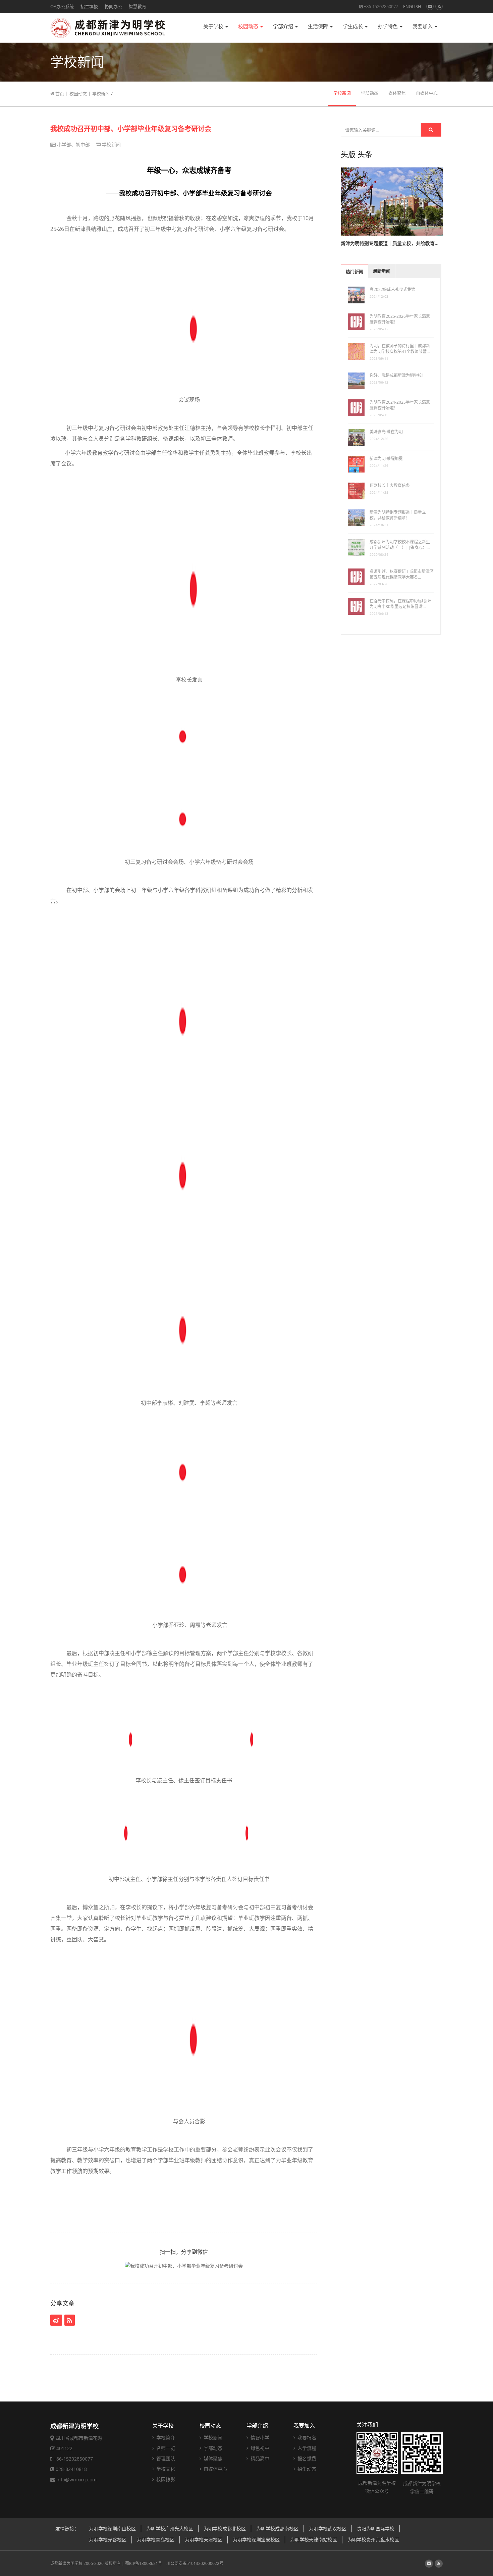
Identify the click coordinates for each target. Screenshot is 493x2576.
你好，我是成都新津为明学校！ (398, 375)
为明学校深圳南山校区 (112, 2529)
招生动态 (306, 2469)
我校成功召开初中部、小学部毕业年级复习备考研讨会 (131, 129)
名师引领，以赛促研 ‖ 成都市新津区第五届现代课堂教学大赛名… (402, 574)
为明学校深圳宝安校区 (256, 2540)
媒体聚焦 (397, 93)
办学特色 (388, 26)
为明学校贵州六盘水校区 (373, 2540)
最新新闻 (382, 271)
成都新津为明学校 (66, 2563)
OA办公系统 (62, 6)
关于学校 (214, 26)
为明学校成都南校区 (277, 2529)
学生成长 (353, 26)
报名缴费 (306, 2458)
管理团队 (165, 2458)
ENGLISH (412, 6)
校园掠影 (165, 2479)
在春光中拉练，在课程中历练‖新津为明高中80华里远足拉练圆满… (401, 604)
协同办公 (113, 6)
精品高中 (259, 2458)
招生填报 (89, 6)
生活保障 (319, 26)
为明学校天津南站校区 (314, 2540)
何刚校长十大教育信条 (390, 485)
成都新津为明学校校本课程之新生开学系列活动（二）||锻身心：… (400, 545)
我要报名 (306, 2438)
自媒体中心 (427, 93)
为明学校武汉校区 (328, 2529)
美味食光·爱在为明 (386, 432)
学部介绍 (284, 26)
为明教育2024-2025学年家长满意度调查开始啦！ (400, 405)
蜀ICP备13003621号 (144, 2563)
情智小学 (259, 2438)
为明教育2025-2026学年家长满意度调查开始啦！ (400, 319)
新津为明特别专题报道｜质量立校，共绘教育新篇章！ (398, 515)
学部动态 (370, 93)
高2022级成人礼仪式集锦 (392, 289)
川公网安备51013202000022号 (195, 2563)
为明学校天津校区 (204, 2540)
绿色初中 (259, 2448)
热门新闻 (354, 272)
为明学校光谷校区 (108, 2540)
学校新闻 (101, 94)
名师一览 (165, 2448)
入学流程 (306, 2448)
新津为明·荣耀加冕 (386, 459)
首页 (59, 94)
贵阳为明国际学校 (376, 2529)
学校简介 (165, 2438)
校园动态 (249, 26)
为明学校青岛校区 (156, 2540)
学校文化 (165, 2469)
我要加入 (423, 26)
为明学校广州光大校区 (170, 2529)
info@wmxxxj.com (76, 2480)
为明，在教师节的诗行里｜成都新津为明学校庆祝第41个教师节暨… (400, 349)
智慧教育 (138, 6)
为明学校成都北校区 (225, 2529)
